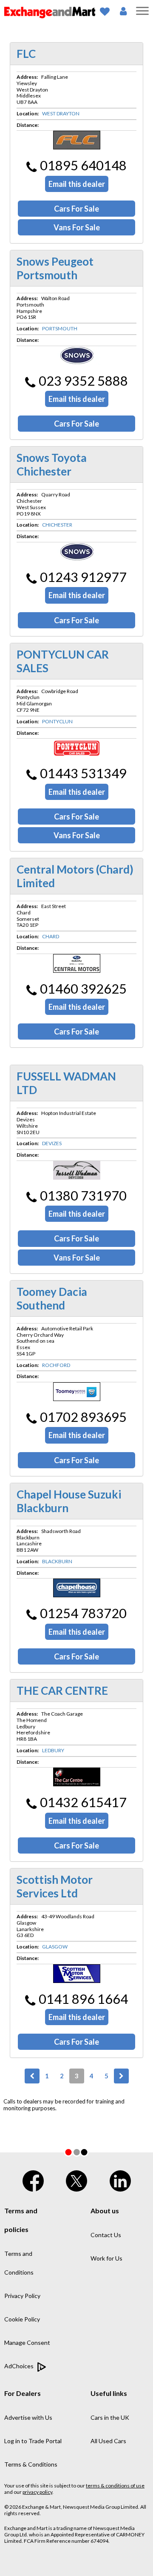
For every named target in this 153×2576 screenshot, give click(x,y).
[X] (76, 2179)
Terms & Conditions (31, 2464)
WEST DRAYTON (61, 113)
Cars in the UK (110, 2417)
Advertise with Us (28, 2417)
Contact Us (106, 2235)
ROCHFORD (56, 1365)
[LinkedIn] (120, 2179)
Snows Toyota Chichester (52, 464)
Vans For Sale (77, 227)
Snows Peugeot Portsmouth (55, 268)
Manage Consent (27, 2342)
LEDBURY (53, 1750)
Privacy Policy (22, 2296)
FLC (26, 54)
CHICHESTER (57, 525)
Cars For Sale (76, 209)
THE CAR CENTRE (62, 1691)
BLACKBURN (57, 1561)
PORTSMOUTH (60, 328)
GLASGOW (55, 1947)
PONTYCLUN (57, 721)
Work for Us (106, 2258)
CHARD (51, 936)
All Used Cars (108, 2441)
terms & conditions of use (115, 2486)
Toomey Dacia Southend (52, 1298)
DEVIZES (52, 1143)
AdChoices (20, 2366)
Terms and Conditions (19, 2263)
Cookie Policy (22, 2319)
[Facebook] (33, 2179)
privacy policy (37, 2492)
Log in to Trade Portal (33, 2441)
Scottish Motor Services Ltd (55, 1886)
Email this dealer (77, 184)
